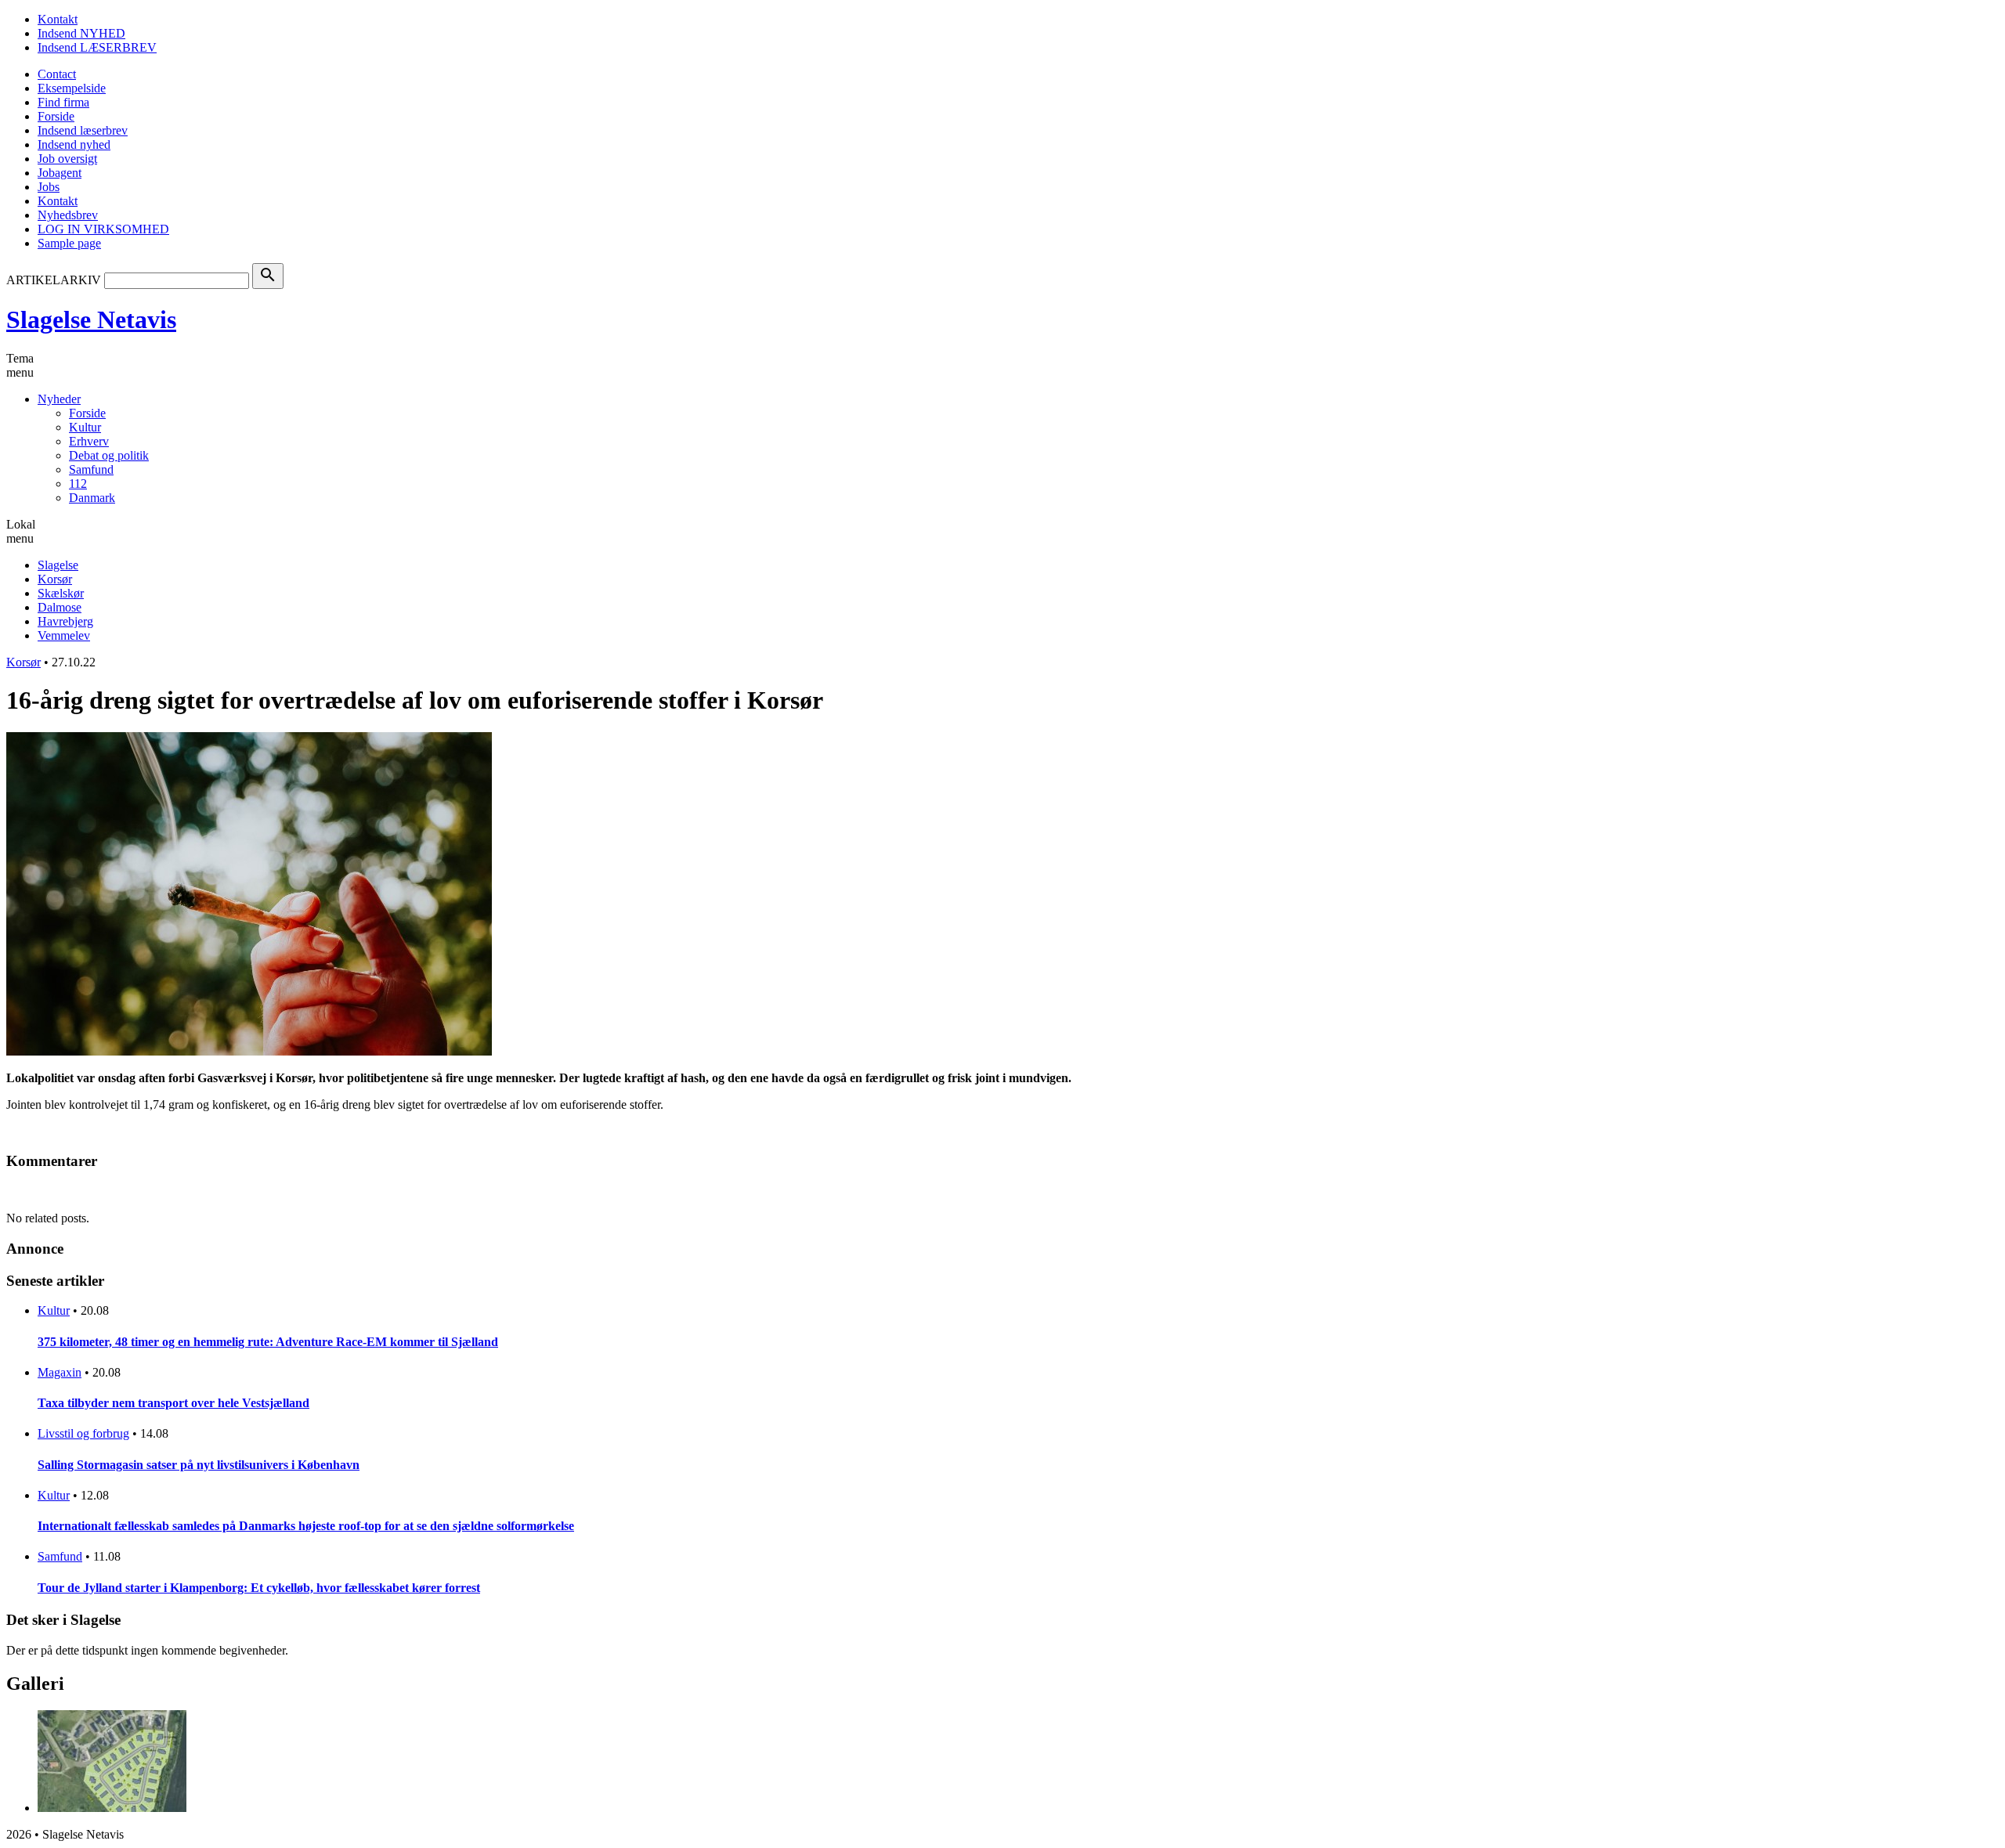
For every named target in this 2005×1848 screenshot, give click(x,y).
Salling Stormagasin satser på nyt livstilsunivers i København (199, 1465)
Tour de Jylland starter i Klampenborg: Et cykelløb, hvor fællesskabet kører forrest (259, 1588)
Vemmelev (64, 635)
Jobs (49, 187)
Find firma (63, 102)
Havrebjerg (65, 621)
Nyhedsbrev (68, 215)
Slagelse (58, 565)
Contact (57, 74)
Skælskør (61, 593)
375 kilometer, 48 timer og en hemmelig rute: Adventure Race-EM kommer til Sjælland (268, 1342)
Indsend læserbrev (83, 130)
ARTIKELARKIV (54, 280)
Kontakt (58, 19)
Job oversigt (67, 159)
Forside (56, 116)
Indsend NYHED (81, 33)
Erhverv (89, 441)
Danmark (92, 498)
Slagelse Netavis (91, 319)
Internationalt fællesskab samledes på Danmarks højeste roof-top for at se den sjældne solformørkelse (306, 1526)
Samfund (91, 469)
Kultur (85, 427)
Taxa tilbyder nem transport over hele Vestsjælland (173, 1403)
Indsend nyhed (74, 144)
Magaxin (60, 1372)
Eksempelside (72, 88)
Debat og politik (109, 455)
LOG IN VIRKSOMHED (103, 229)
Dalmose (60, 607)
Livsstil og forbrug (83, 1433)
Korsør (55, 579)
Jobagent (60, 173)
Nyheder (59, 399)
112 (78, 484)
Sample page (69, 243)
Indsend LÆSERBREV (97, 47)
